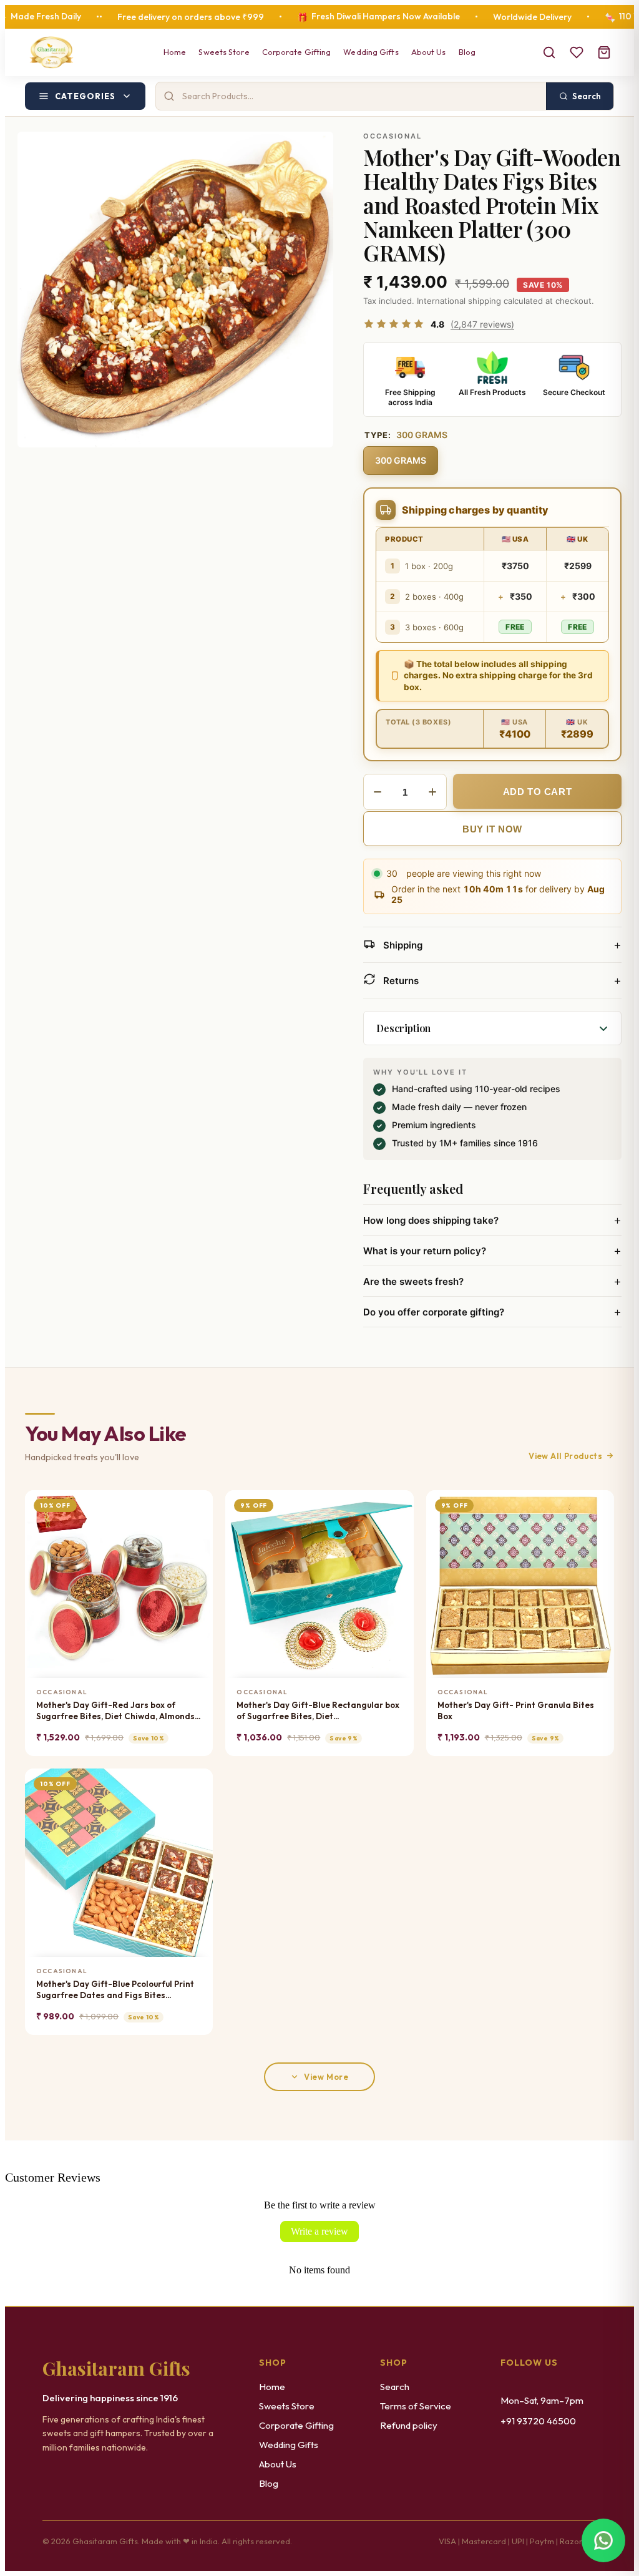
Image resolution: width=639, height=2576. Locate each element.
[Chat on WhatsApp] (603, 2538)
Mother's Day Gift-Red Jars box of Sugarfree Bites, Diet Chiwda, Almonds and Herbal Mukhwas (115, 1711)
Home (175, 52)
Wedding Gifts (371, 52)
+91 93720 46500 (538, 2421)
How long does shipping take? (492, 1220)
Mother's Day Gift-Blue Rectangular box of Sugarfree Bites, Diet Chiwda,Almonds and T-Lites (318, 1711)
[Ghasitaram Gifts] (51, 52)
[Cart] (604, 52)
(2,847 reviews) (482, 324)
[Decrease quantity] (378, 792)
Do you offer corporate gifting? (492, 1312)
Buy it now (492, 829)
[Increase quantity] (432, 792)
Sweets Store (224, 52)
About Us (429, 52)
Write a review (319, 2231)
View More (326, 2077)
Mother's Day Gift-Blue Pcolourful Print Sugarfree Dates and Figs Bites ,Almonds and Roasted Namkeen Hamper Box (115, 1990)
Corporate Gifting (297, 52)
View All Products (565, 1456)
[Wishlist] (577, 52)
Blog (467, 52)
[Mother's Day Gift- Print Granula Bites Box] (520, 1584)
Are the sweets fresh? (492, 1281)
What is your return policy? (492, 1251)
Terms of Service (416, 2406)
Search (395, 2387)
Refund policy (409, 2425)
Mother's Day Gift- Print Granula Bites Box (516, 1710)
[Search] (549, 52)
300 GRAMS (401, 460)
